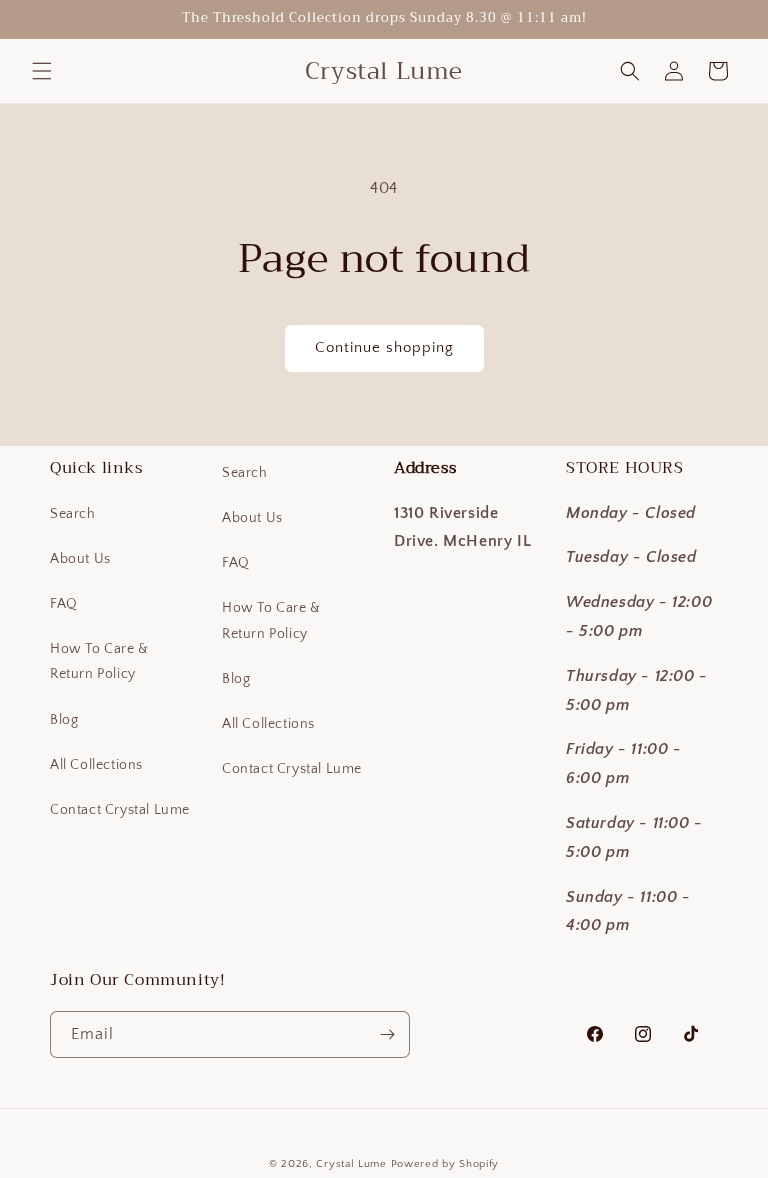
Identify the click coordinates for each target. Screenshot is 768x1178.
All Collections (96, 765)
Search (73, 514)
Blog (64, 720)
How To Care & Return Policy (99, 661)
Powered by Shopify (445, 1164)
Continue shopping (384, 347)
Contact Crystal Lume (120, 810)
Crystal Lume (353, 1164)
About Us (80, 559)
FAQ (64, 604)
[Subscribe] (387, 1034)
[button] (42, 71)
